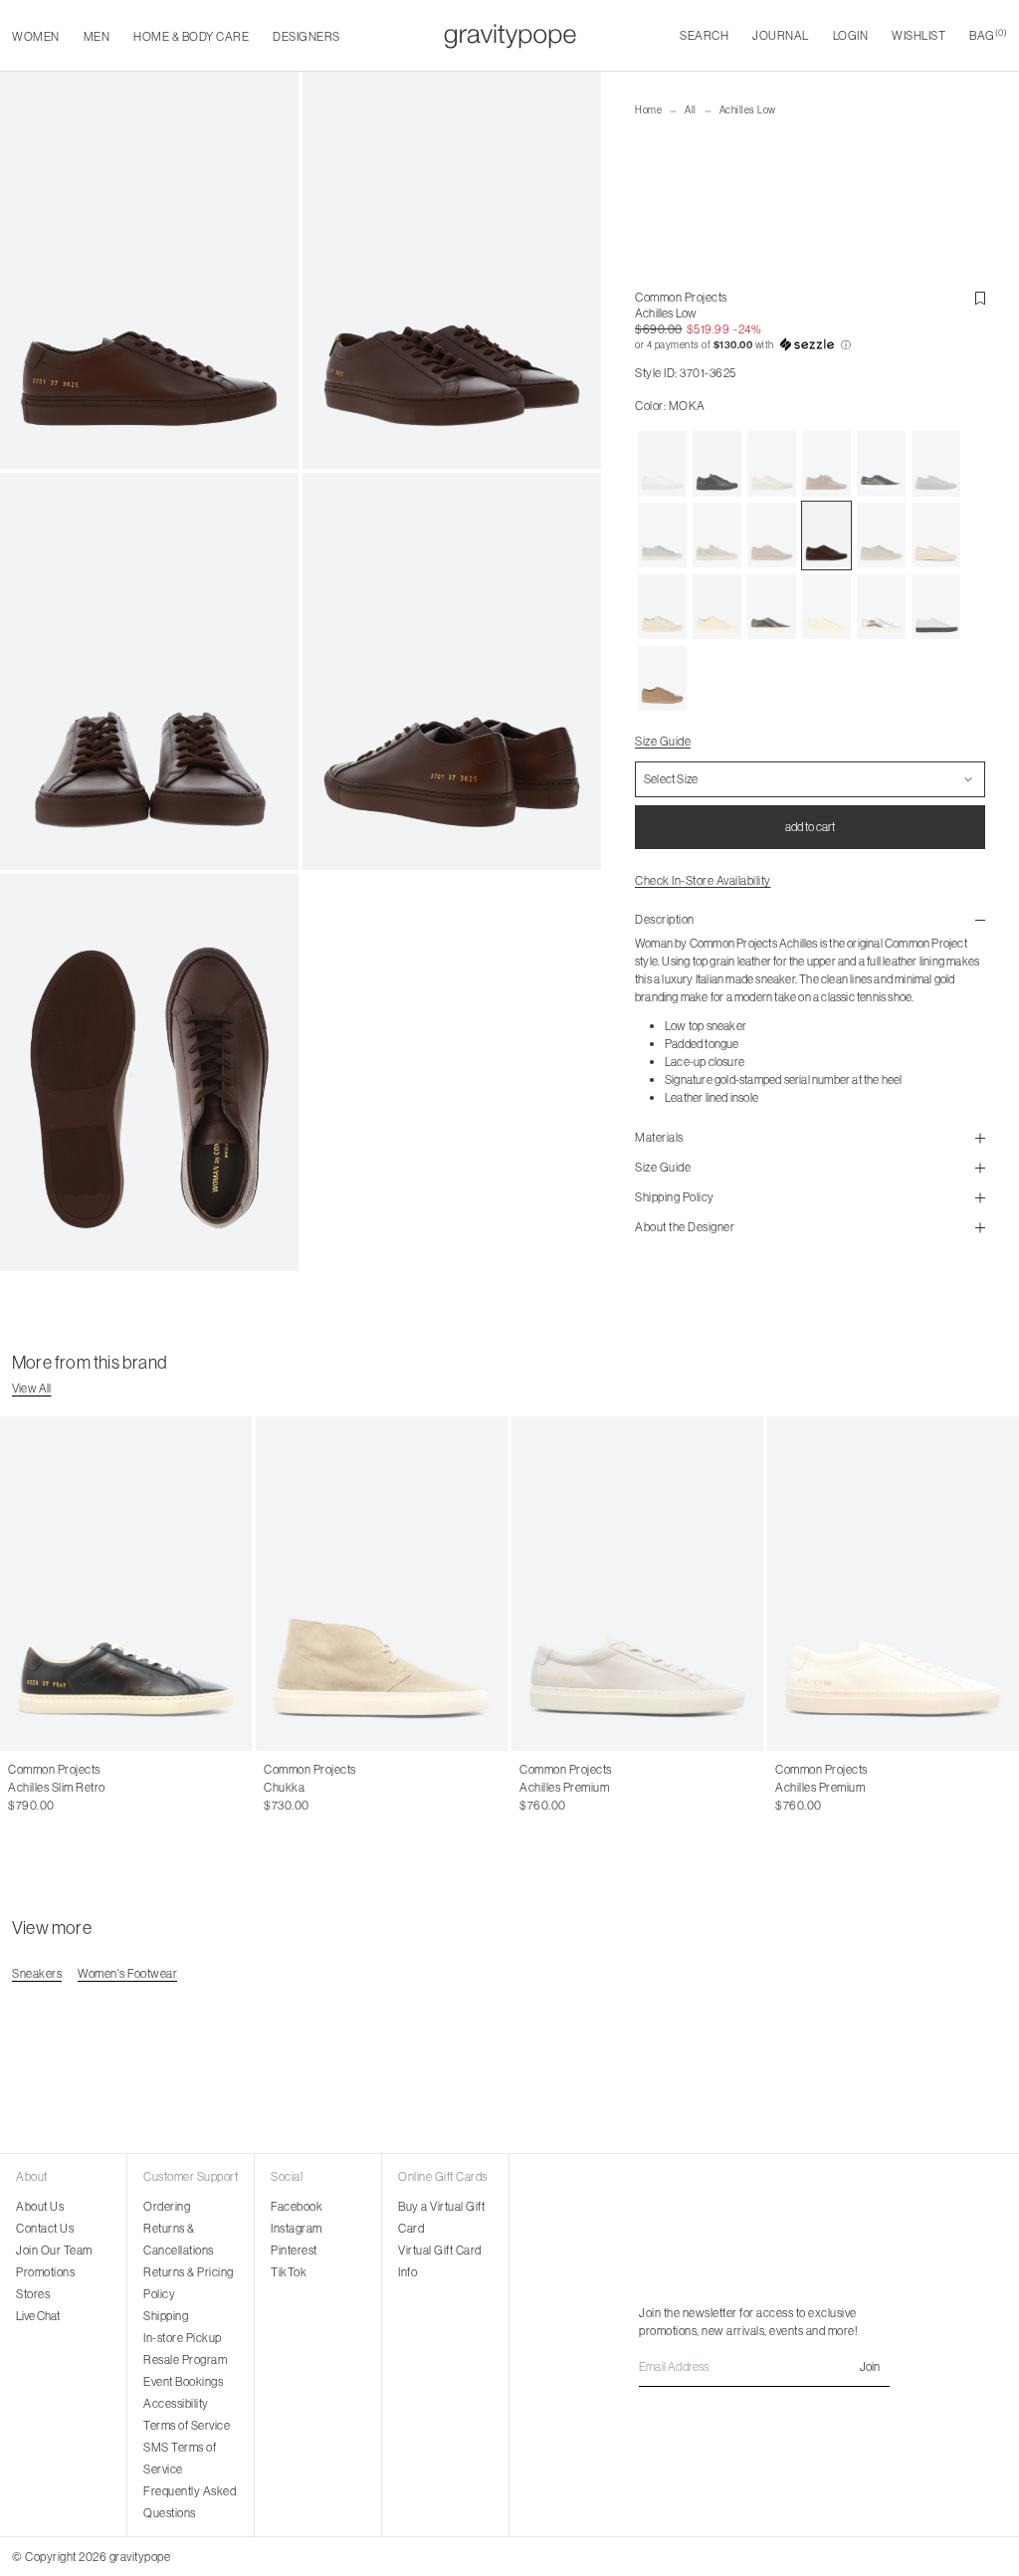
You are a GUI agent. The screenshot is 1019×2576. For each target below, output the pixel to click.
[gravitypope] (510, 36)
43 (310, 1788)
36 (15, 1788)
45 (885, 1788)
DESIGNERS (306, 36)
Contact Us (45, 2228)
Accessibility (176, 2403)
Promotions (45, 2272)
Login (851, 35)
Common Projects (681, 297)
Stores (33, 2294)
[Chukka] (382, 1584)
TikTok (289, 2272)
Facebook (297, 2206)
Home (648, 110)
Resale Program (185, 2360)
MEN (97, 36)
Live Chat (38, 2316)
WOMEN (36, 36)
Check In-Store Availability (703, 880)
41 (269, 1788)
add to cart (810, 827)
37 (36, 1788)
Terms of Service (187, 2425)
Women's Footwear (127, 1973)
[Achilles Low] (662, 464)
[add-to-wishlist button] (980, 299)
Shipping (166, 2316)
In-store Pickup (183, 2338)
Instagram (297, 2228)
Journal (781, 35)
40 (782, 1788)
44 (331, 1788)
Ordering (167, 2206)
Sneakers (37, 1973)
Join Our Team (54, 2250)
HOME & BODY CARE (191, 36)
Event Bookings (183, 2381)
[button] (810, 345)
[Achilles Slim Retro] (126, 1584)
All (691, 110)
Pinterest (294, 2250)
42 (289, 1788)
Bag (988, 35)
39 (80, 1788)
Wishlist (918, 35)
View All (32, 1388)
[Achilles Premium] (637, 1584)
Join (870, 2366)
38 (58, 1788)
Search (704, 35)
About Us (40, 2206)
